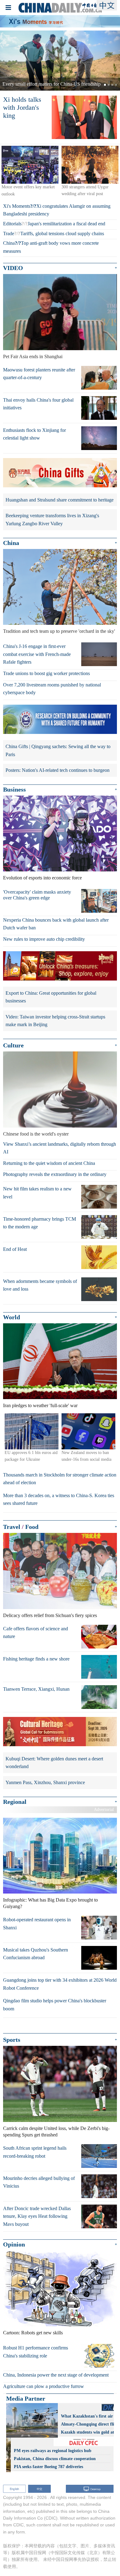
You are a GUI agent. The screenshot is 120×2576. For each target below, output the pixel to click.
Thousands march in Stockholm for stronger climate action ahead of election (60, 1479)
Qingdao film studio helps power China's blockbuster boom (55, 2005)
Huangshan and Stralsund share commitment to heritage (60, 500)
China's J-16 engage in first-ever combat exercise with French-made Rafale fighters (37, 654)
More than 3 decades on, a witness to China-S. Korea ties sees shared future (59, 1499)
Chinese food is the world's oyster (36, 1134)
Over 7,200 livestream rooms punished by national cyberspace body (52, 689)
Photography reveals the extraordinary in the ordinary (55, 1174)
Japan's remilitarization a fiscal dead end (66, 224)
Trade (9, 233)
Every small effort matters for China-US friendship (52, 84)
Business (14, 789)
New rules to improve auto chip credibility (44, 939)
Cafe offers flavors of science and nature (36, 1633)
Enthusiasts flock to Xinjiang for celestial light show (34, 434)
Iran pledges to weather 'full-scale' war (40, 1405)
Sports (12, 2040)
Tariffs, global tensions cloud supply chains (62, 233)
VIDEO (13, 268)
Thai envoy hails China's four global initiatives (38, 404)
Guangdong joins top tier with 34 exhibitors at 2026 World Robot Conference (60, 1984)
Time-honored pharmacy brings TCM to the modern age (40, 1223)
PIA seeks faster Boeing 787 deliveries (48, 2467)
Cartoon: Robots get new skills (33, 2333)
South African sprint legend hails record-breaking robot (35, 2152)
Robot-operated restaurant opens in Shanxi (37, 1924)
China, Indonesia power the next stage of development (56, 2375)
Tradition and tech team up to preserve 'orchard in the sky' (59, 631)
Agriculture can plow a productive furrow (44, 2386)
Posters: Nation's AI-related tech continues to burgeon (58, 770)
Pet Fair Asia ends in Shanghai (33, 356)
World (12, 1317)
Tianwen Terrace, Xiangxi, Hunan (36, 1689)
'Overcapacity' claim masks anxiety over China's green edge (37, 895)
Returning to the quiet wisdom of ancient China (49, 1163)
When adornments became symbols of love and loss (40, 1285)
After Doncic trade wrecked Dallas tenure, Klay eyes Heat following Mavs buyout (37, 2216)
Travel (12, 1527)
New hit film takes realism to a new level (37, 1193)
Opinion (14, 2244)
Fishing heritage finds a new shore (36, 1659)
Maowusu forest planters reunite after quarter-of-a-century (39, 374)
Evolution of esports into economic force (42, 878)
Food (32, 1527)
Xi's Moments (17, 206)
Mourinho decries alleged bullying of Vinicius (39, 2182)
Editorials (12, 224)
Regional (15, 1802)
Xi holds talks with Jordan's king (22, 108)
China (9, 243)
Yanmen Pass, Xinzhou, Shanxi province (45, 1782)
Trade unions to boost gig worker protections (46, 673)
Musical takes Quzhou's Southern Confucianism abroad (36, 1954)
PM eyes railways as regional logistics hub (53, 2451)
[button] (9, 61)
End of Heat (15, 1249)
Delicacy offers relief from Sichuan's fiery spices (50, 1615)
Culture (13, 1045)
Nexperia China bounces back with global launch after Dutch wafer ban (56, 924)
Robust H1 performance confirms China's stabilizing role (36, 2352)
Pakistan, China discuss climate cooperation (55, 2459)
